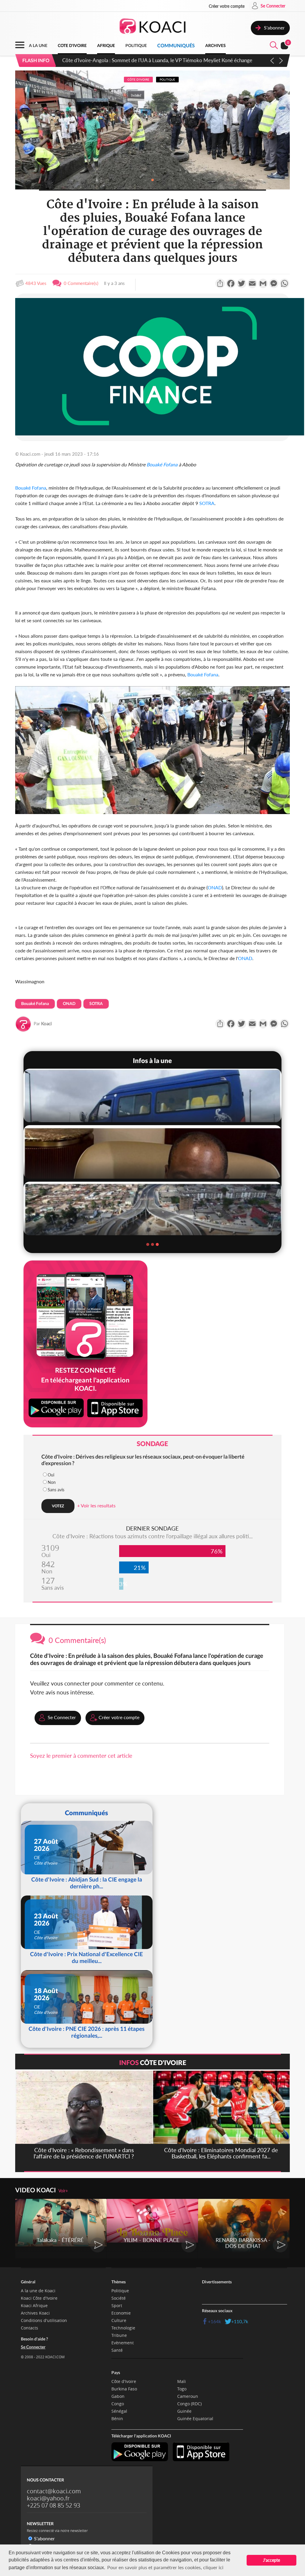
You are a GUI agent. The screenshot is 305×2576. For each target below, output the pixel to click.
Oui (51, 1475)
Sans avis (56, 1490)
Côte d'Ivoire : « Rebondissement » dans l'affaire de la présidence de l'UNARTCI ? (150, 60)
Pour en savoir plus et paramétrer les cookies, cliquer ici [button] (165, 2567)
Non (52, 1482)
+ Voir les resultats (96, 1505)
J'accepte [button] (271, 2560)
